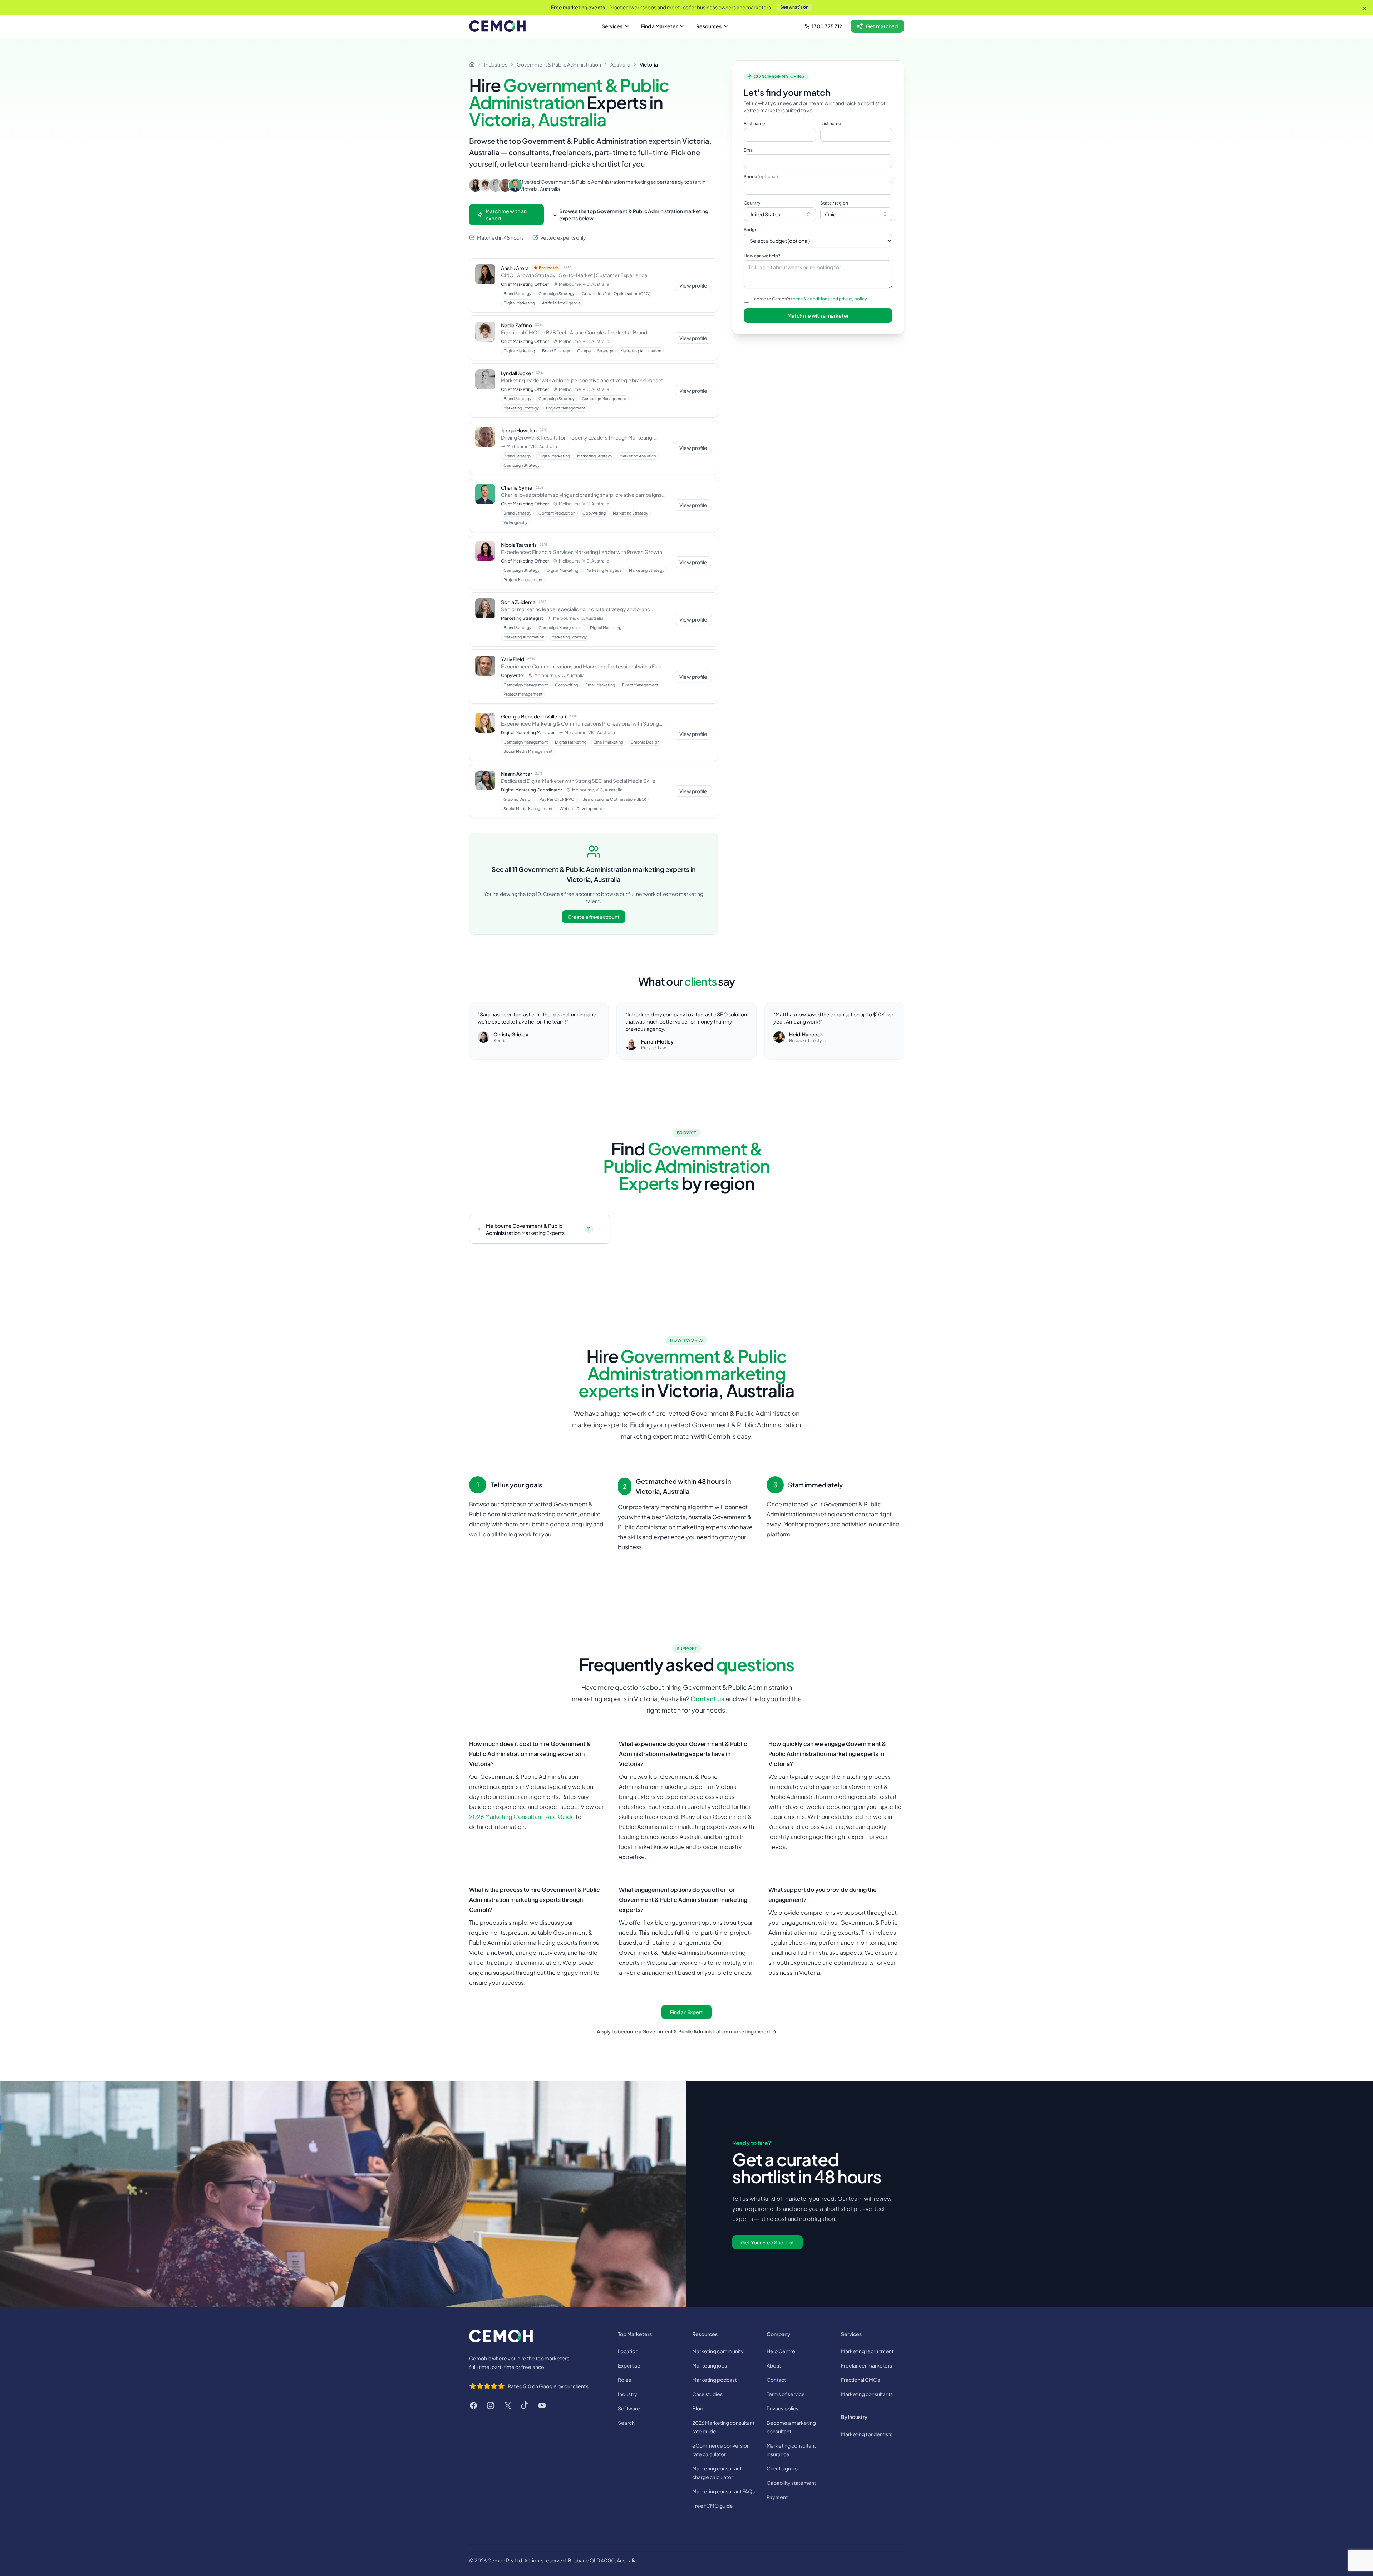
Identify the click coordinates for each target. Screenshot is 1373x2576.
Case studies (707, 2394)
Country (752, 203)
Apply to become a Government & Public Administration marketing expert (687, 2031)
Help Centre (781, 2351)
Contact (776, 2380)
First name (754, 124)
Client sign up (782, 2468)
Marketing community (718, 2351)
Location (628, 2351)
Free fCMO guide (713, 2506)
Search (626, 2423)
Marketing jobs (710, 2365)
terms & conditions (810, 299)
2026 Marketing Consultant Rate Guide (522, 1817)
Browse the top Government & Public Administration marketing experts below (634, 215)
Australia (620, 64)
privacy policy (853, 299)
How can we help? (762, 256)
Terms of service (786, 2394)
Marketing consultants (867, 2394)
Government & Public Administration (559, 64)
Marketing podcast (714, 2380)
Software (629, 2408)
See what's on (794, 7)
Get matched (882, 26)
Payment (777, 2497)
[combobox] (780, 214)
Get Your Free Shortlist (767, 2242)
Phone (761, 176)
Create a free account (594, 917)
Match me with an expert (506, 215)
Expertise (629, 2365)
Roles (624, 2380)
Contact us (707, 1699)
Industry (628, 2394)
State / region (834, 203)
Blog (698, 2408)
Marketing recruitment (867, 2351)
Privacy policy (783, 2408)
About (774, 2365)
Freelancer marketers (867, 2365)
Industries (496, 64)
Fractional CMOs (860, 2380)
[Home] (472, 64)
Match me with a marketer (818, 315)
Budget (751, 229)
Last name (831, 124)
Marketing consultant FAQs (724, 2491)
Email (749, 150)
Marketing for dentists (867, 2434)
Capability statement (791, 2483)
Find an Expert (686, 2012)
